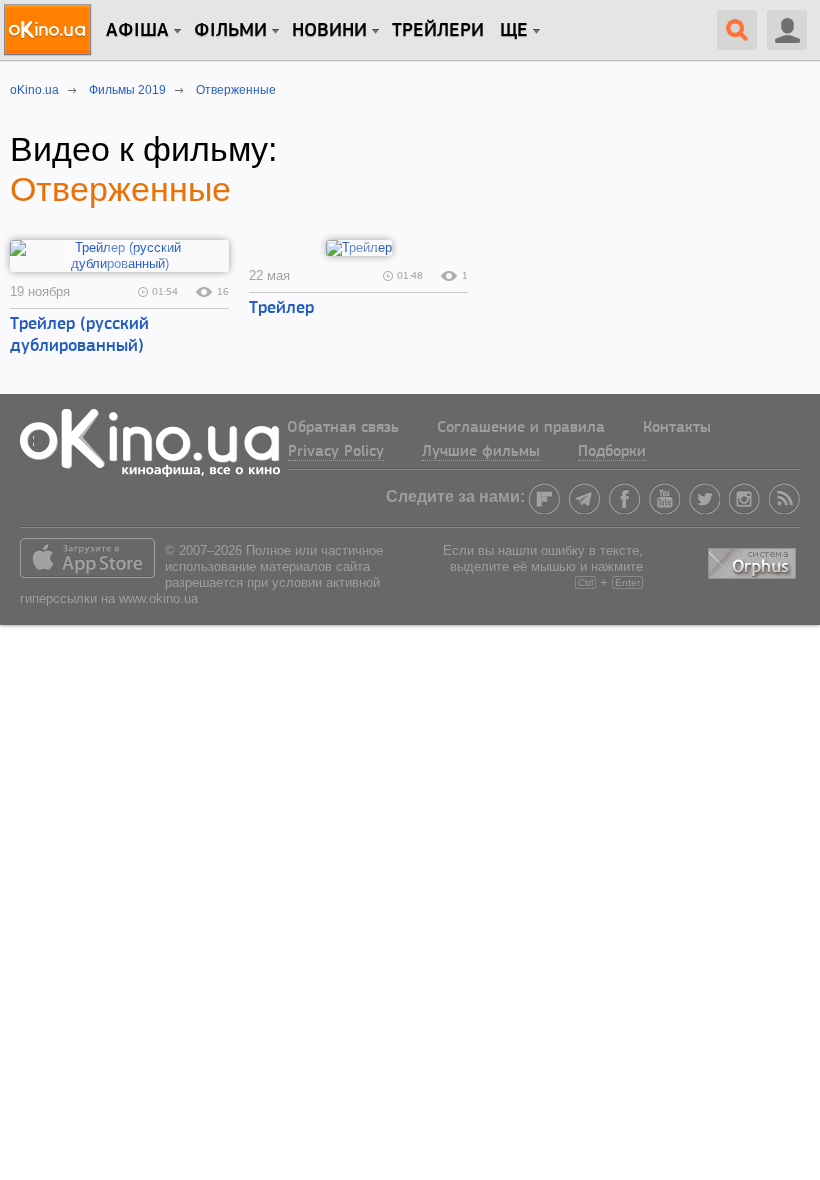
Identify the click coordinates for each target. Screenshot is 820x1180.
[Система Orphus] (754, 559)
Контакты (677, 428)
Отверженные (120, 189)
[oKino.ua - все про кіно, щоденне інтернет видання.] (50, 30)
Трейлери (438, 31)
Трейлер (281, 309)
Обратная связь (343, 428)
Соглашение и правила (521, 428)
